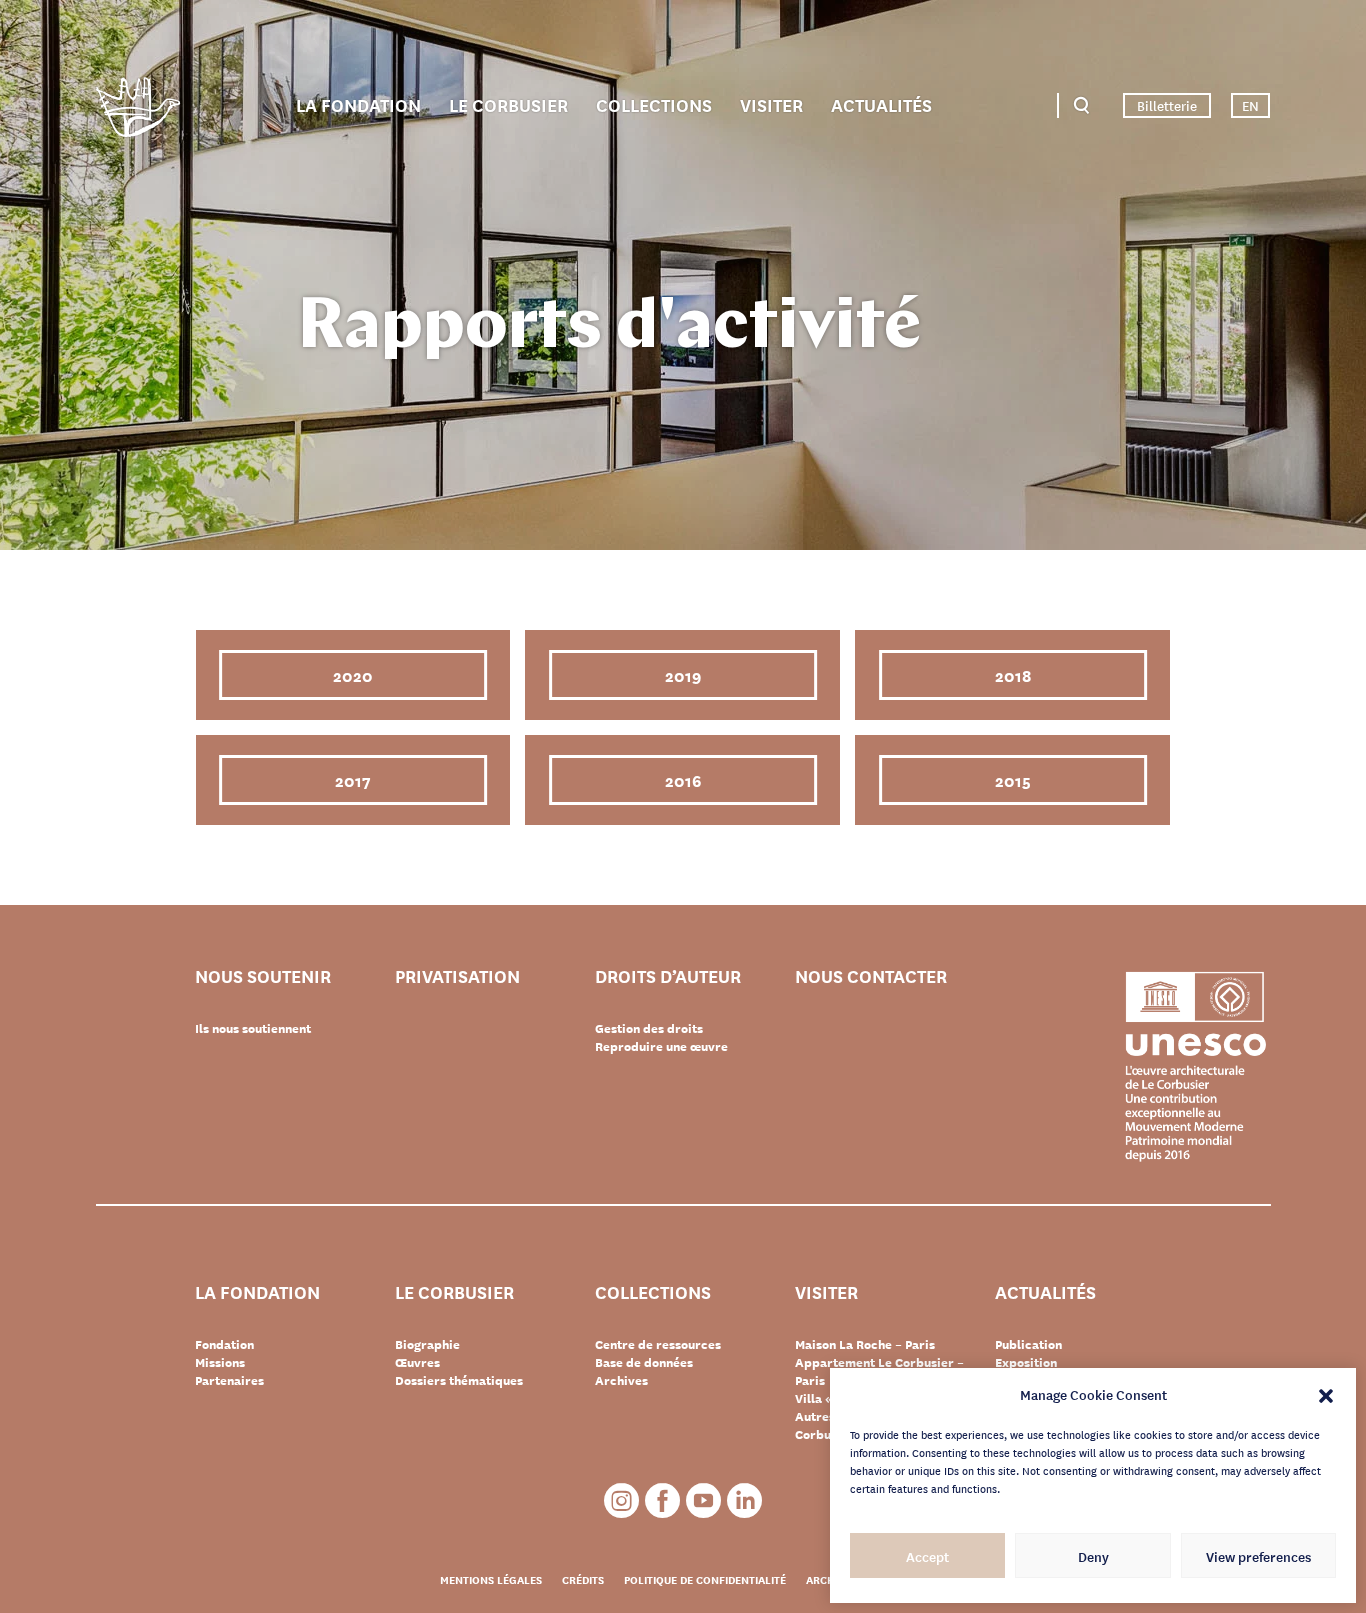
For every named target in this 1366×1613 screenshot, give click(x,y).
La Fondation (358, 104)
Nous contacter (871, 976)
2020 (353, 674)
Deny (1093, 1556)
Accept (927, 1556)
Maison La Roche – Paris (865, 1344)
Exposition (1026, 1362)
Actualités (881, 104)
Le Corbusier (508, 104)
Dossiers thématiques (459, 1380)
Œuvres (417, 1362)
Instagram (621, 1500)
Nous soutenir (263, 976)
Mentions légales (491, 1579)
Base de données (644, 1362)
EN (1250, 105)
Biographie (427, 1344)
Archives (621, 1380)
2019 (683, 674)
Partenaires (229, 1380)
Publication (1028, 1344)
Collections (654, 104)
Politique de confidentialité (705, 1579)
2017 (353, 779)
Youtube (703, 1500)
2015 (1013, 779)
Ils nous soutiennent (253, 1028)
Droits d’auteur (668, 976)
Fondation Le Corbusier (138, 110)
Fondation (224, 1344)
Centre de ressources (658, 1344)
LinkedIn (744, 1500)
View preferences (1258, 1556)
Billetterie (1167, 105)
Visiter (771, 104)
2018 (1013, 674)
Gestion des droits (649, 1028)
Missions (220, 1362)
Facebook (662, 1500)
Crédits (583, 1579)
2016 (683, 779)
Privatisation (457, 976)
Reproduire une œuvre (661, 1046)
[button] (1326, 1394)
